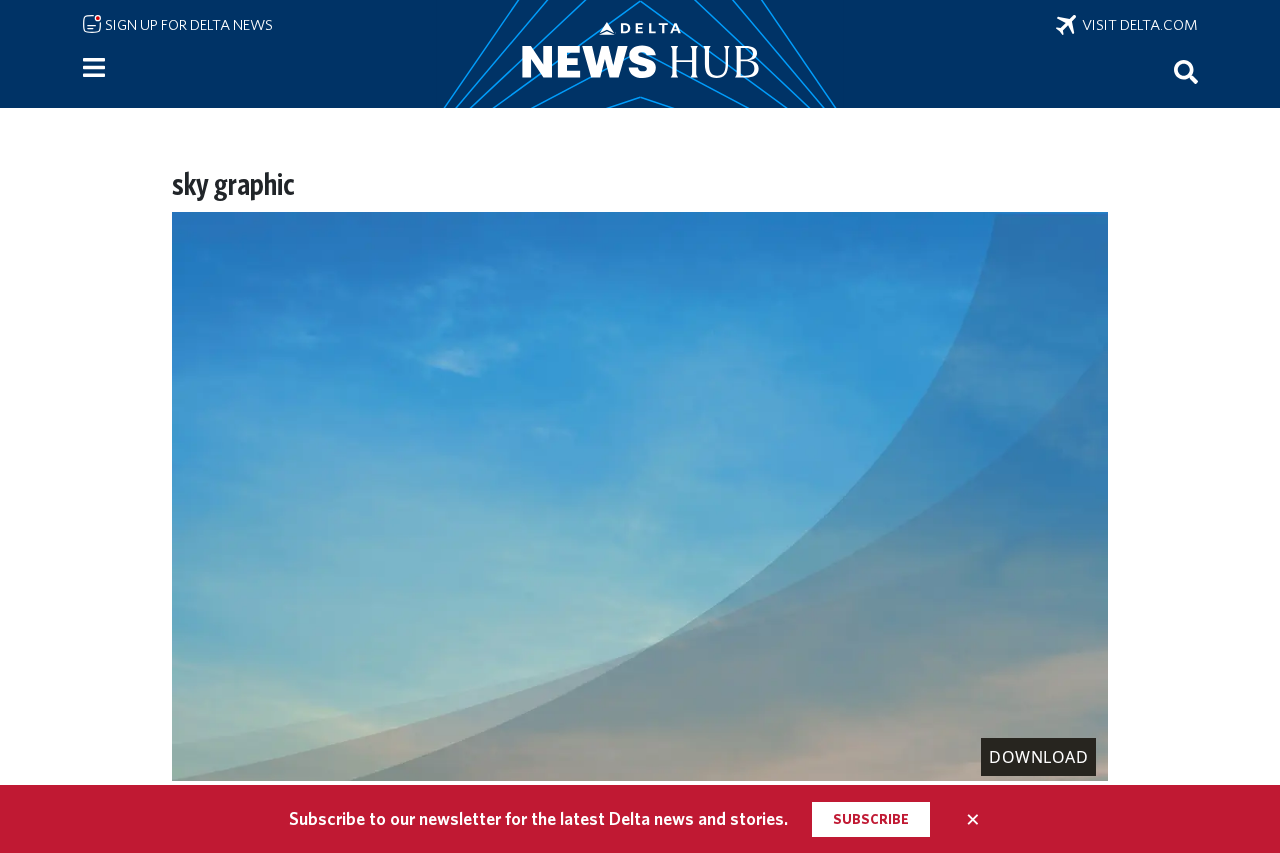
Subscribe (871, 819)
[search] (1186, 71)
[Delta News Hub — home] (640, 54)
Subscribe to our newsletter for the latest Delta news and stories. (538, 818)
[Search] (1186, 71)
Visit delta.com (1137, 25)
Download (1038, 757)
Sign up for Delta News (187, 25)
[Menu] (94, 68)
